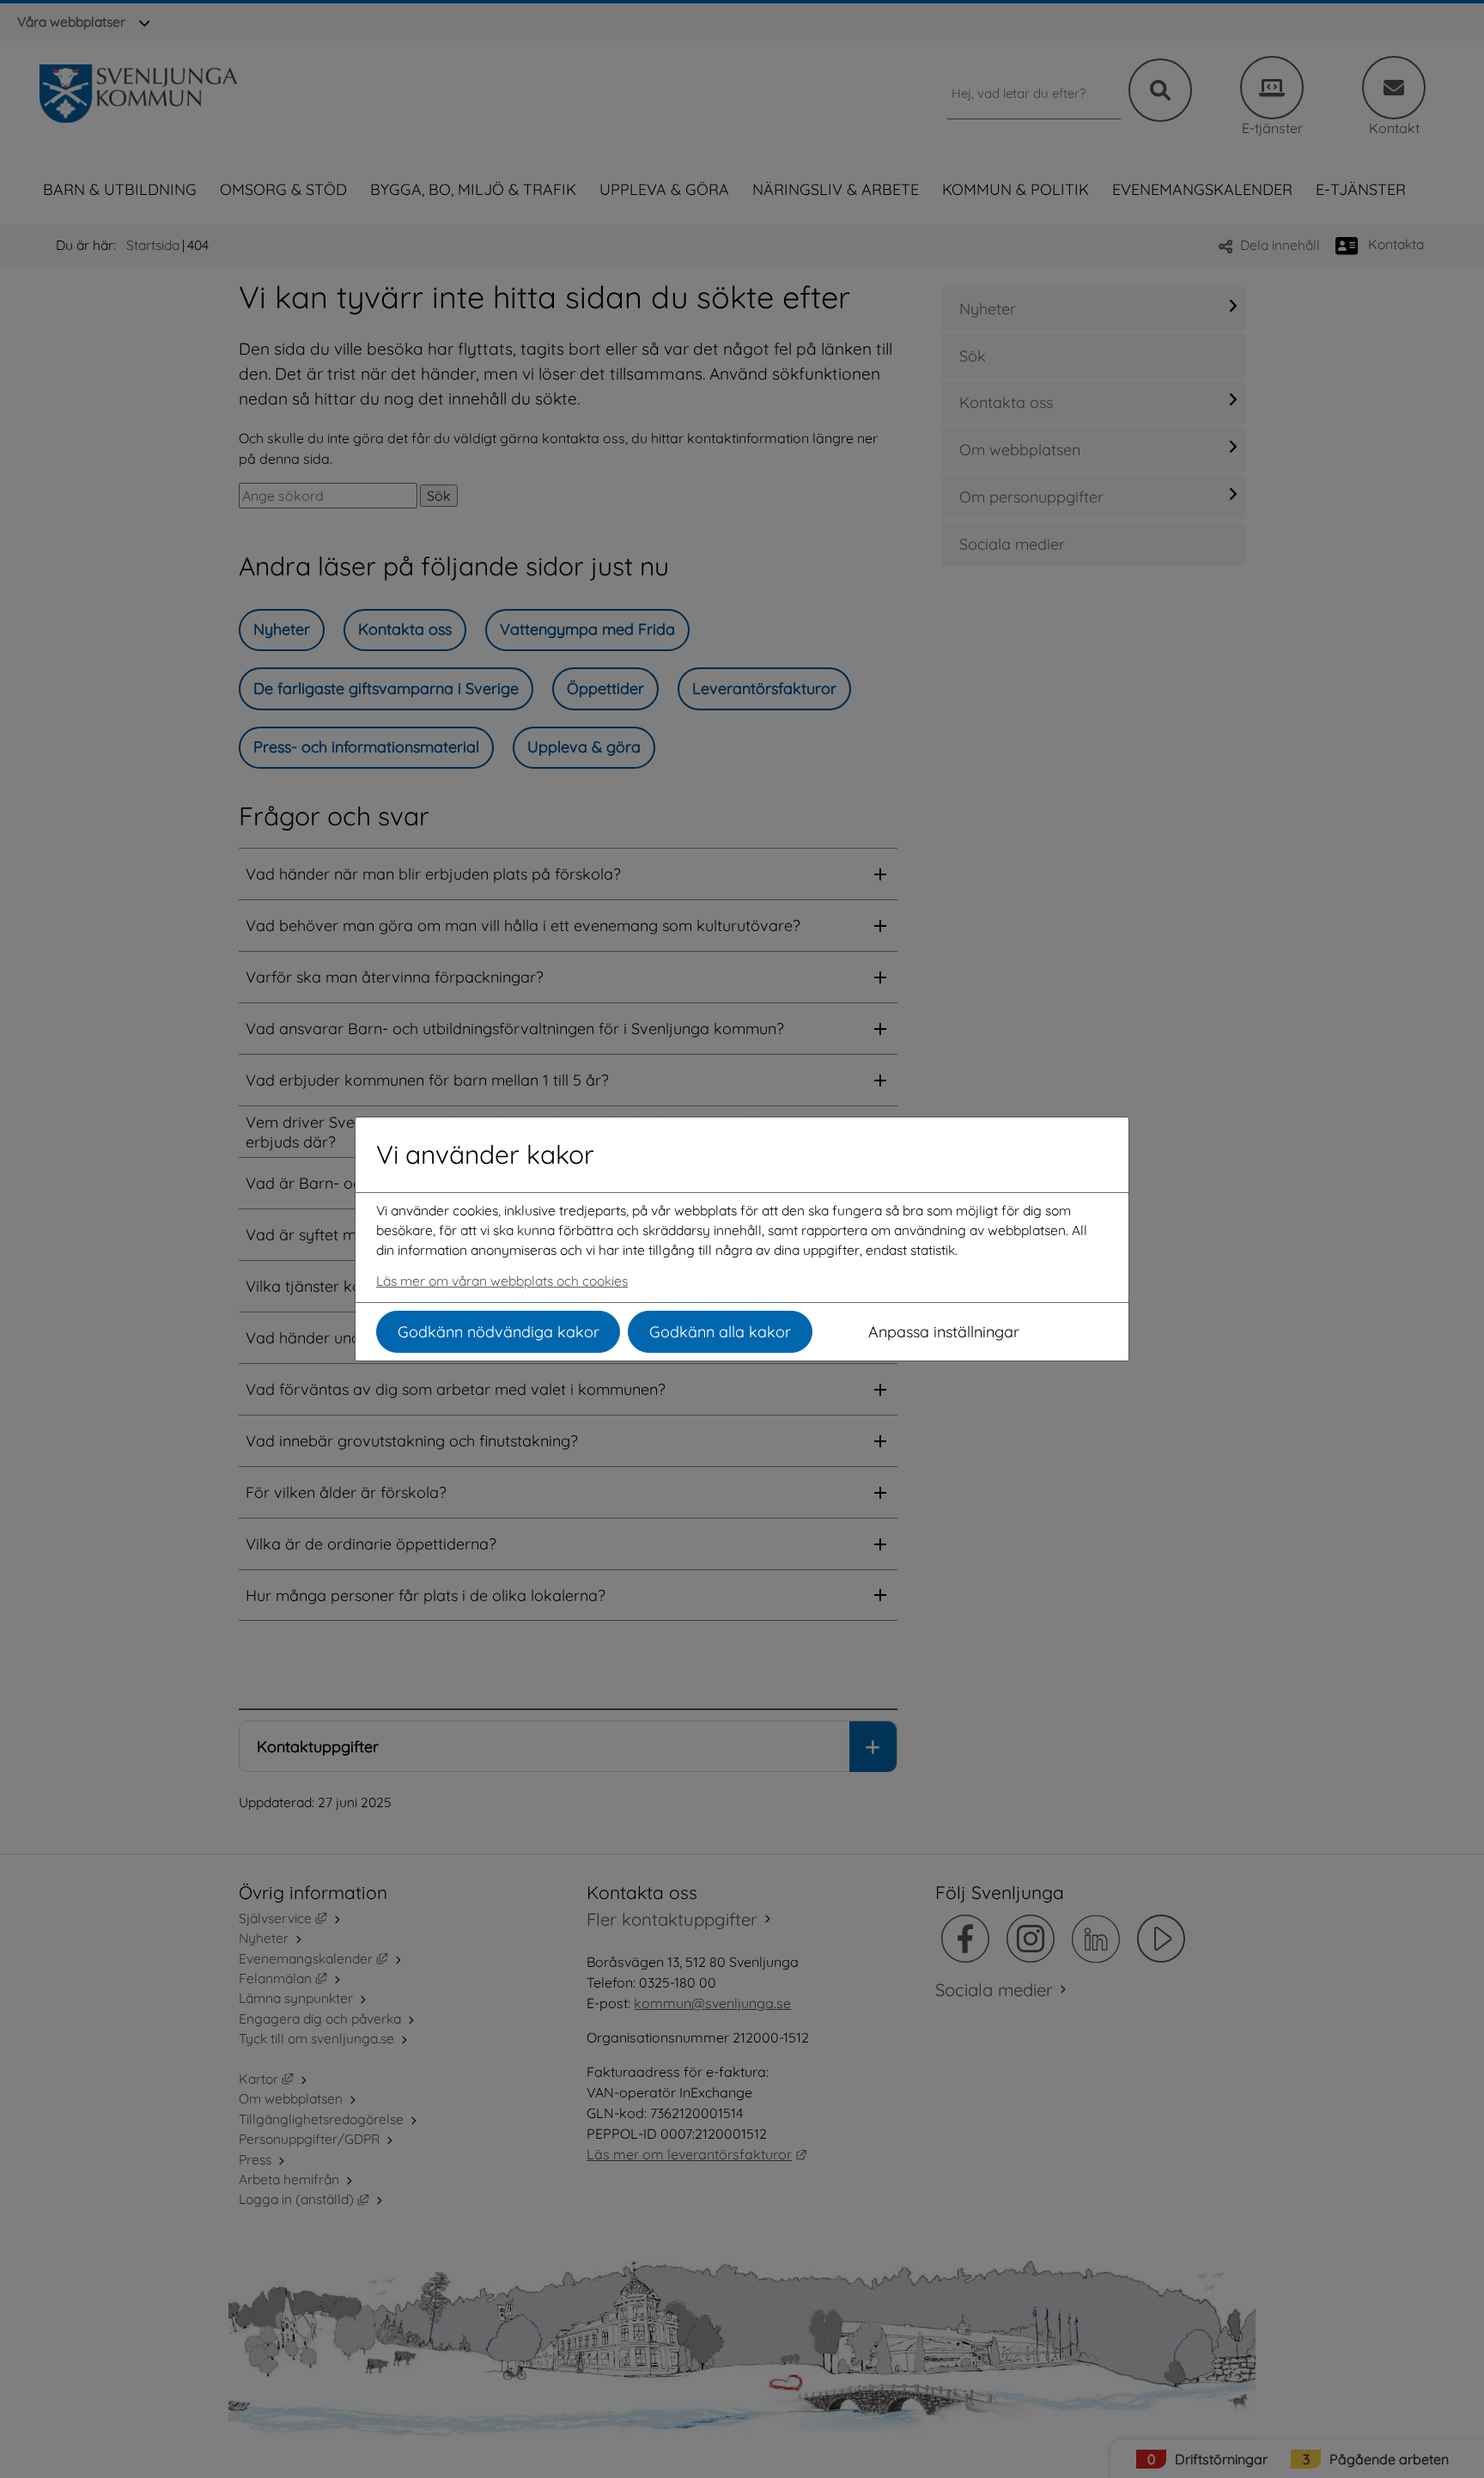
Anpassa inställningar (944, 1332)
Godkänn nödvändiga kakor (499, 1332)
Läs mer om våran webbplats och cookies (502, 1281)
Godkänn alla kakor (720, 1332)
